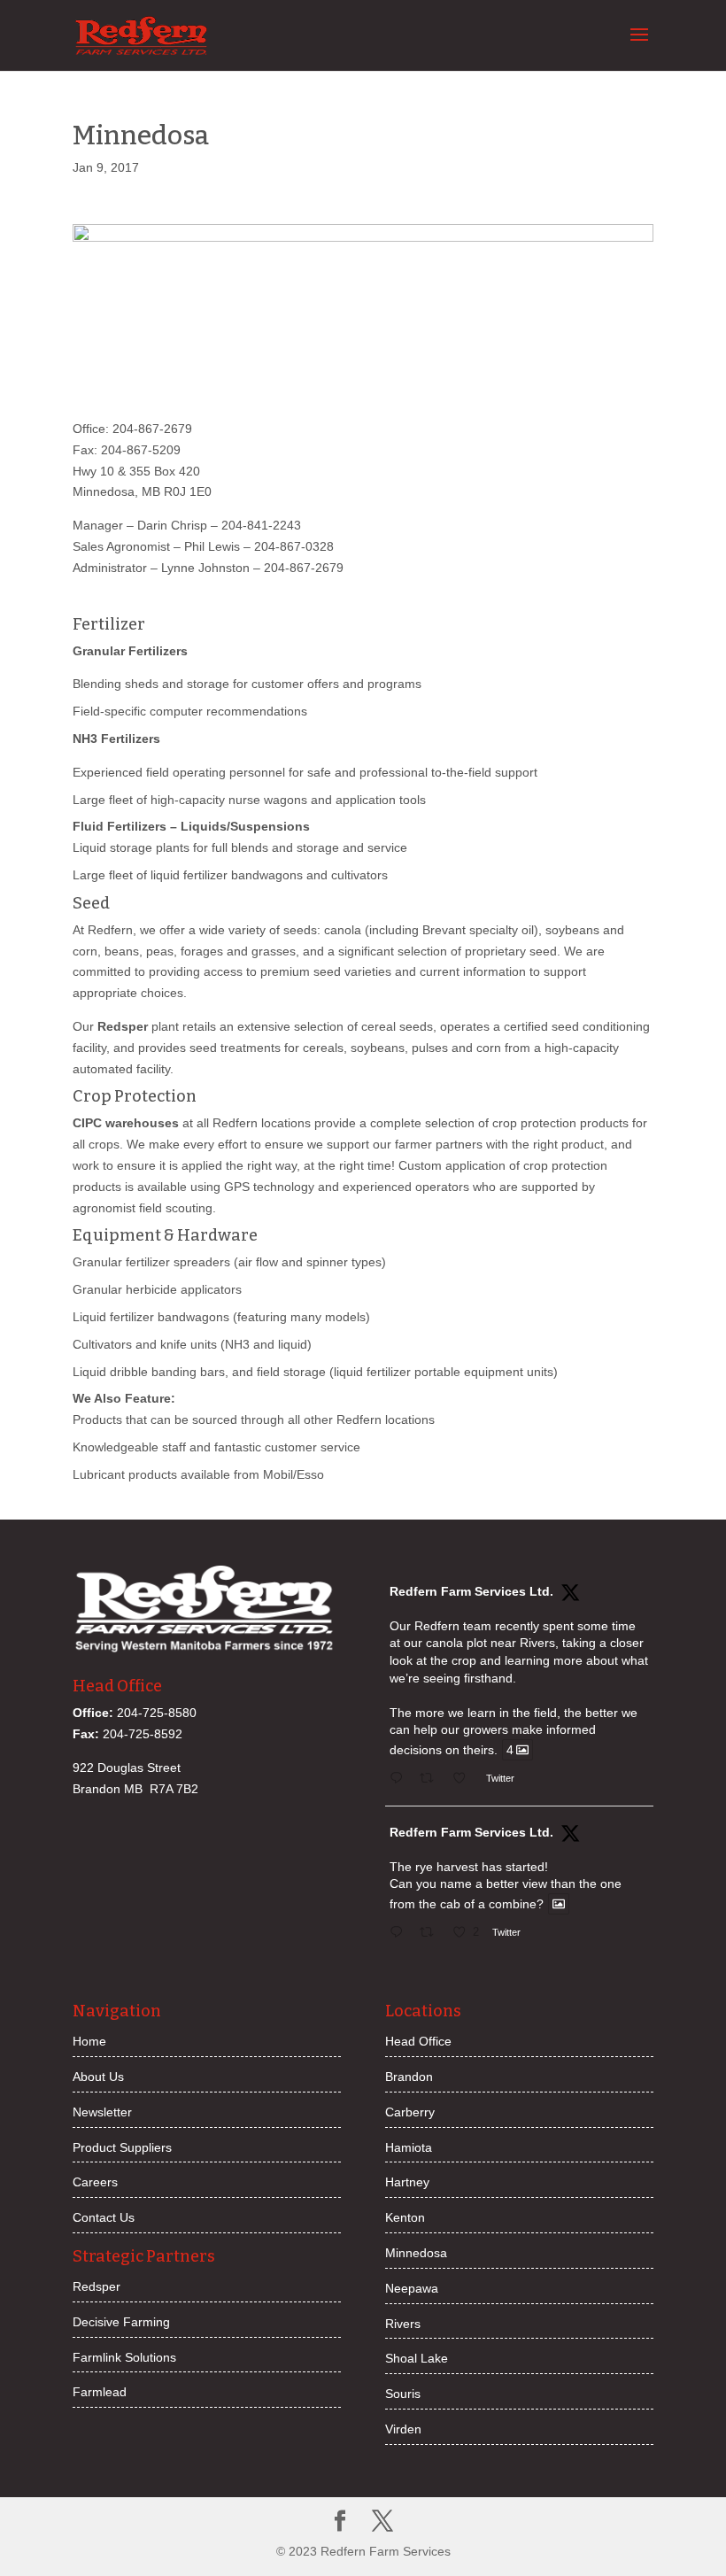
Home (89, 2041)
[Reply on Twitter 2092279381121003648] (400, 1934)
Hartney (407, 2182)
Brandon (409, 2077)
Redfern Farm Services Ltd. (471, 1591)
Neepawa (412, 2288)
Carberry (410, 2112)
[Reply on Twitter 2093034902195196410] (400, 1780)
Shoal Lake (417, 2358)
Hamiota (409, 2147)
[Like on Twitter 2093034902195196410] (464, 1780)
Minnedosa (416, 2253)
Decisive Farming (121, 2322)
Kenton (405, 2217)
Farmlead (100, 2392)
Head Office (418, 2041)
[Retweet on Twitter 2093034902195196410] (432, 1780)
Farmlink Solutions (124, 2357)
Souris (403, 2394)
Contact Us (104, 2217)
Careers (95, 2182)
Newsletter (102, 2112)
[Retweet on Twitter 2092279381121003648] (432, 1934)
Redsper (97, 2286)
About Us (98, 2077)
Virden (403, 2429)
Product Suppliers (122, 2147)
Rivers (403, 2324)
